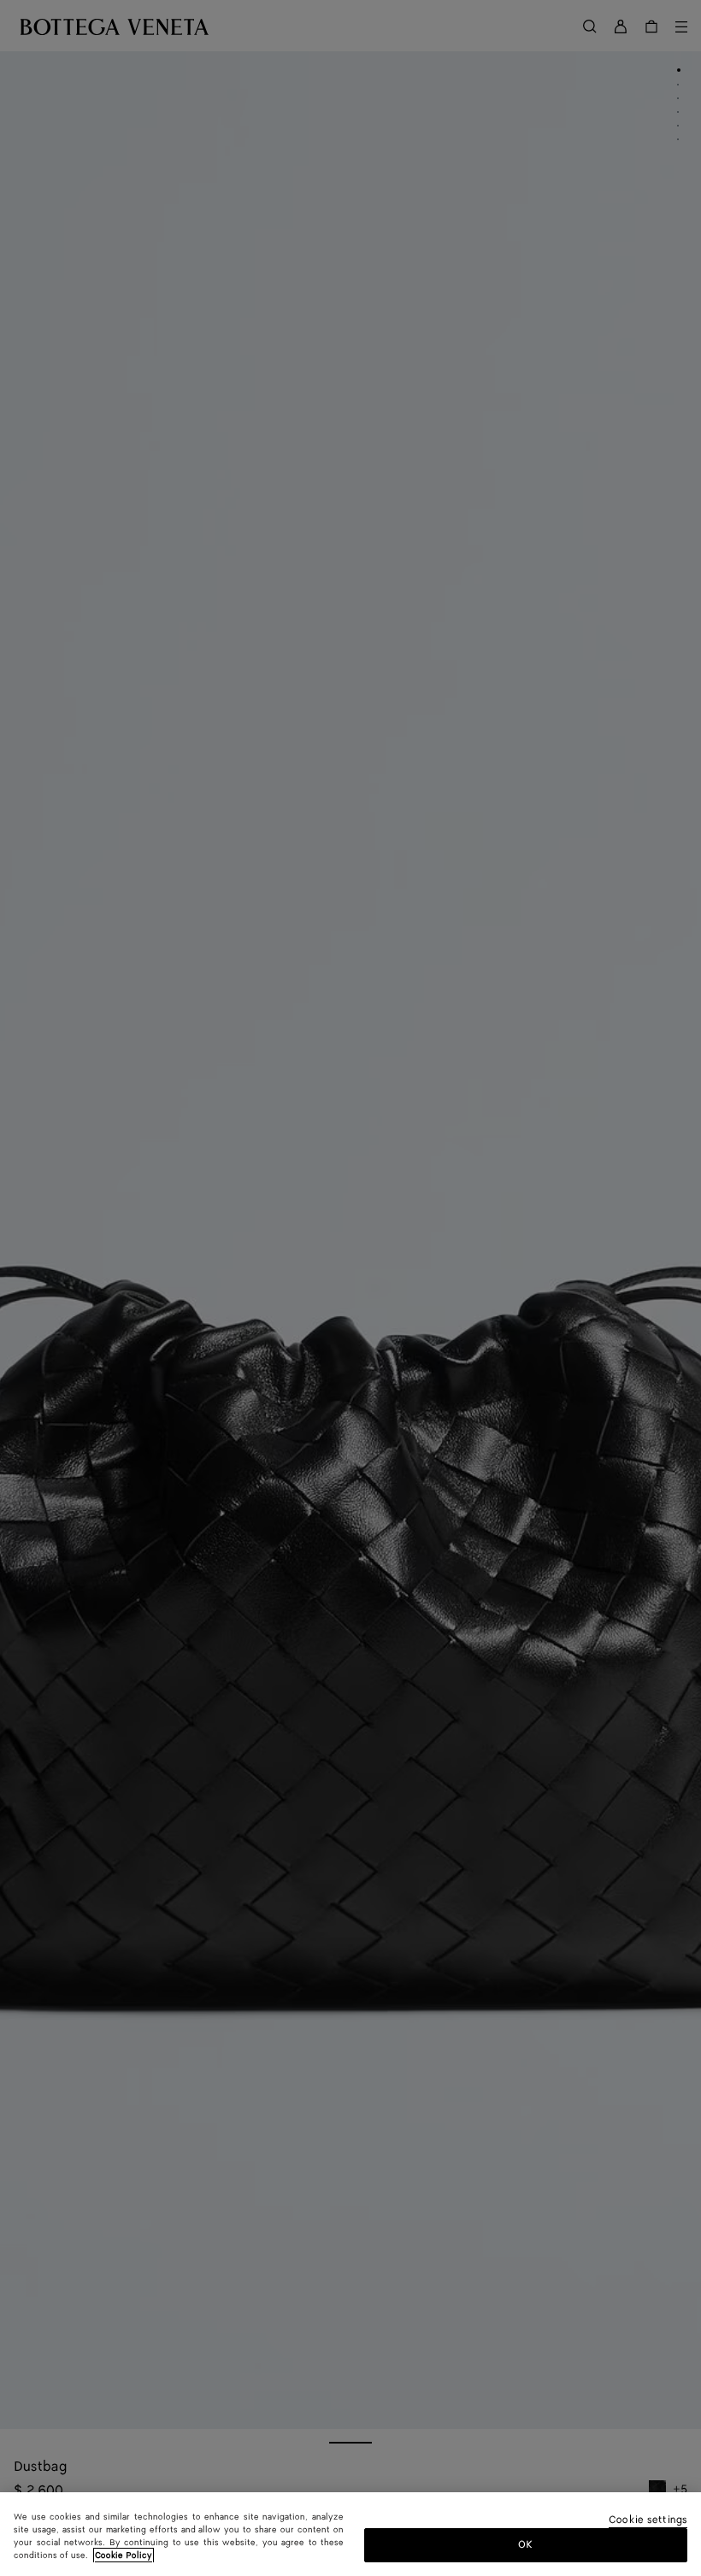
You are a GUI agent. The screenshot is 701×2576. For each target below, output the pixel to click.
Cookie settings (648, 2521)
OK (525, 2545)
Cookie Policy (124, 2555)
